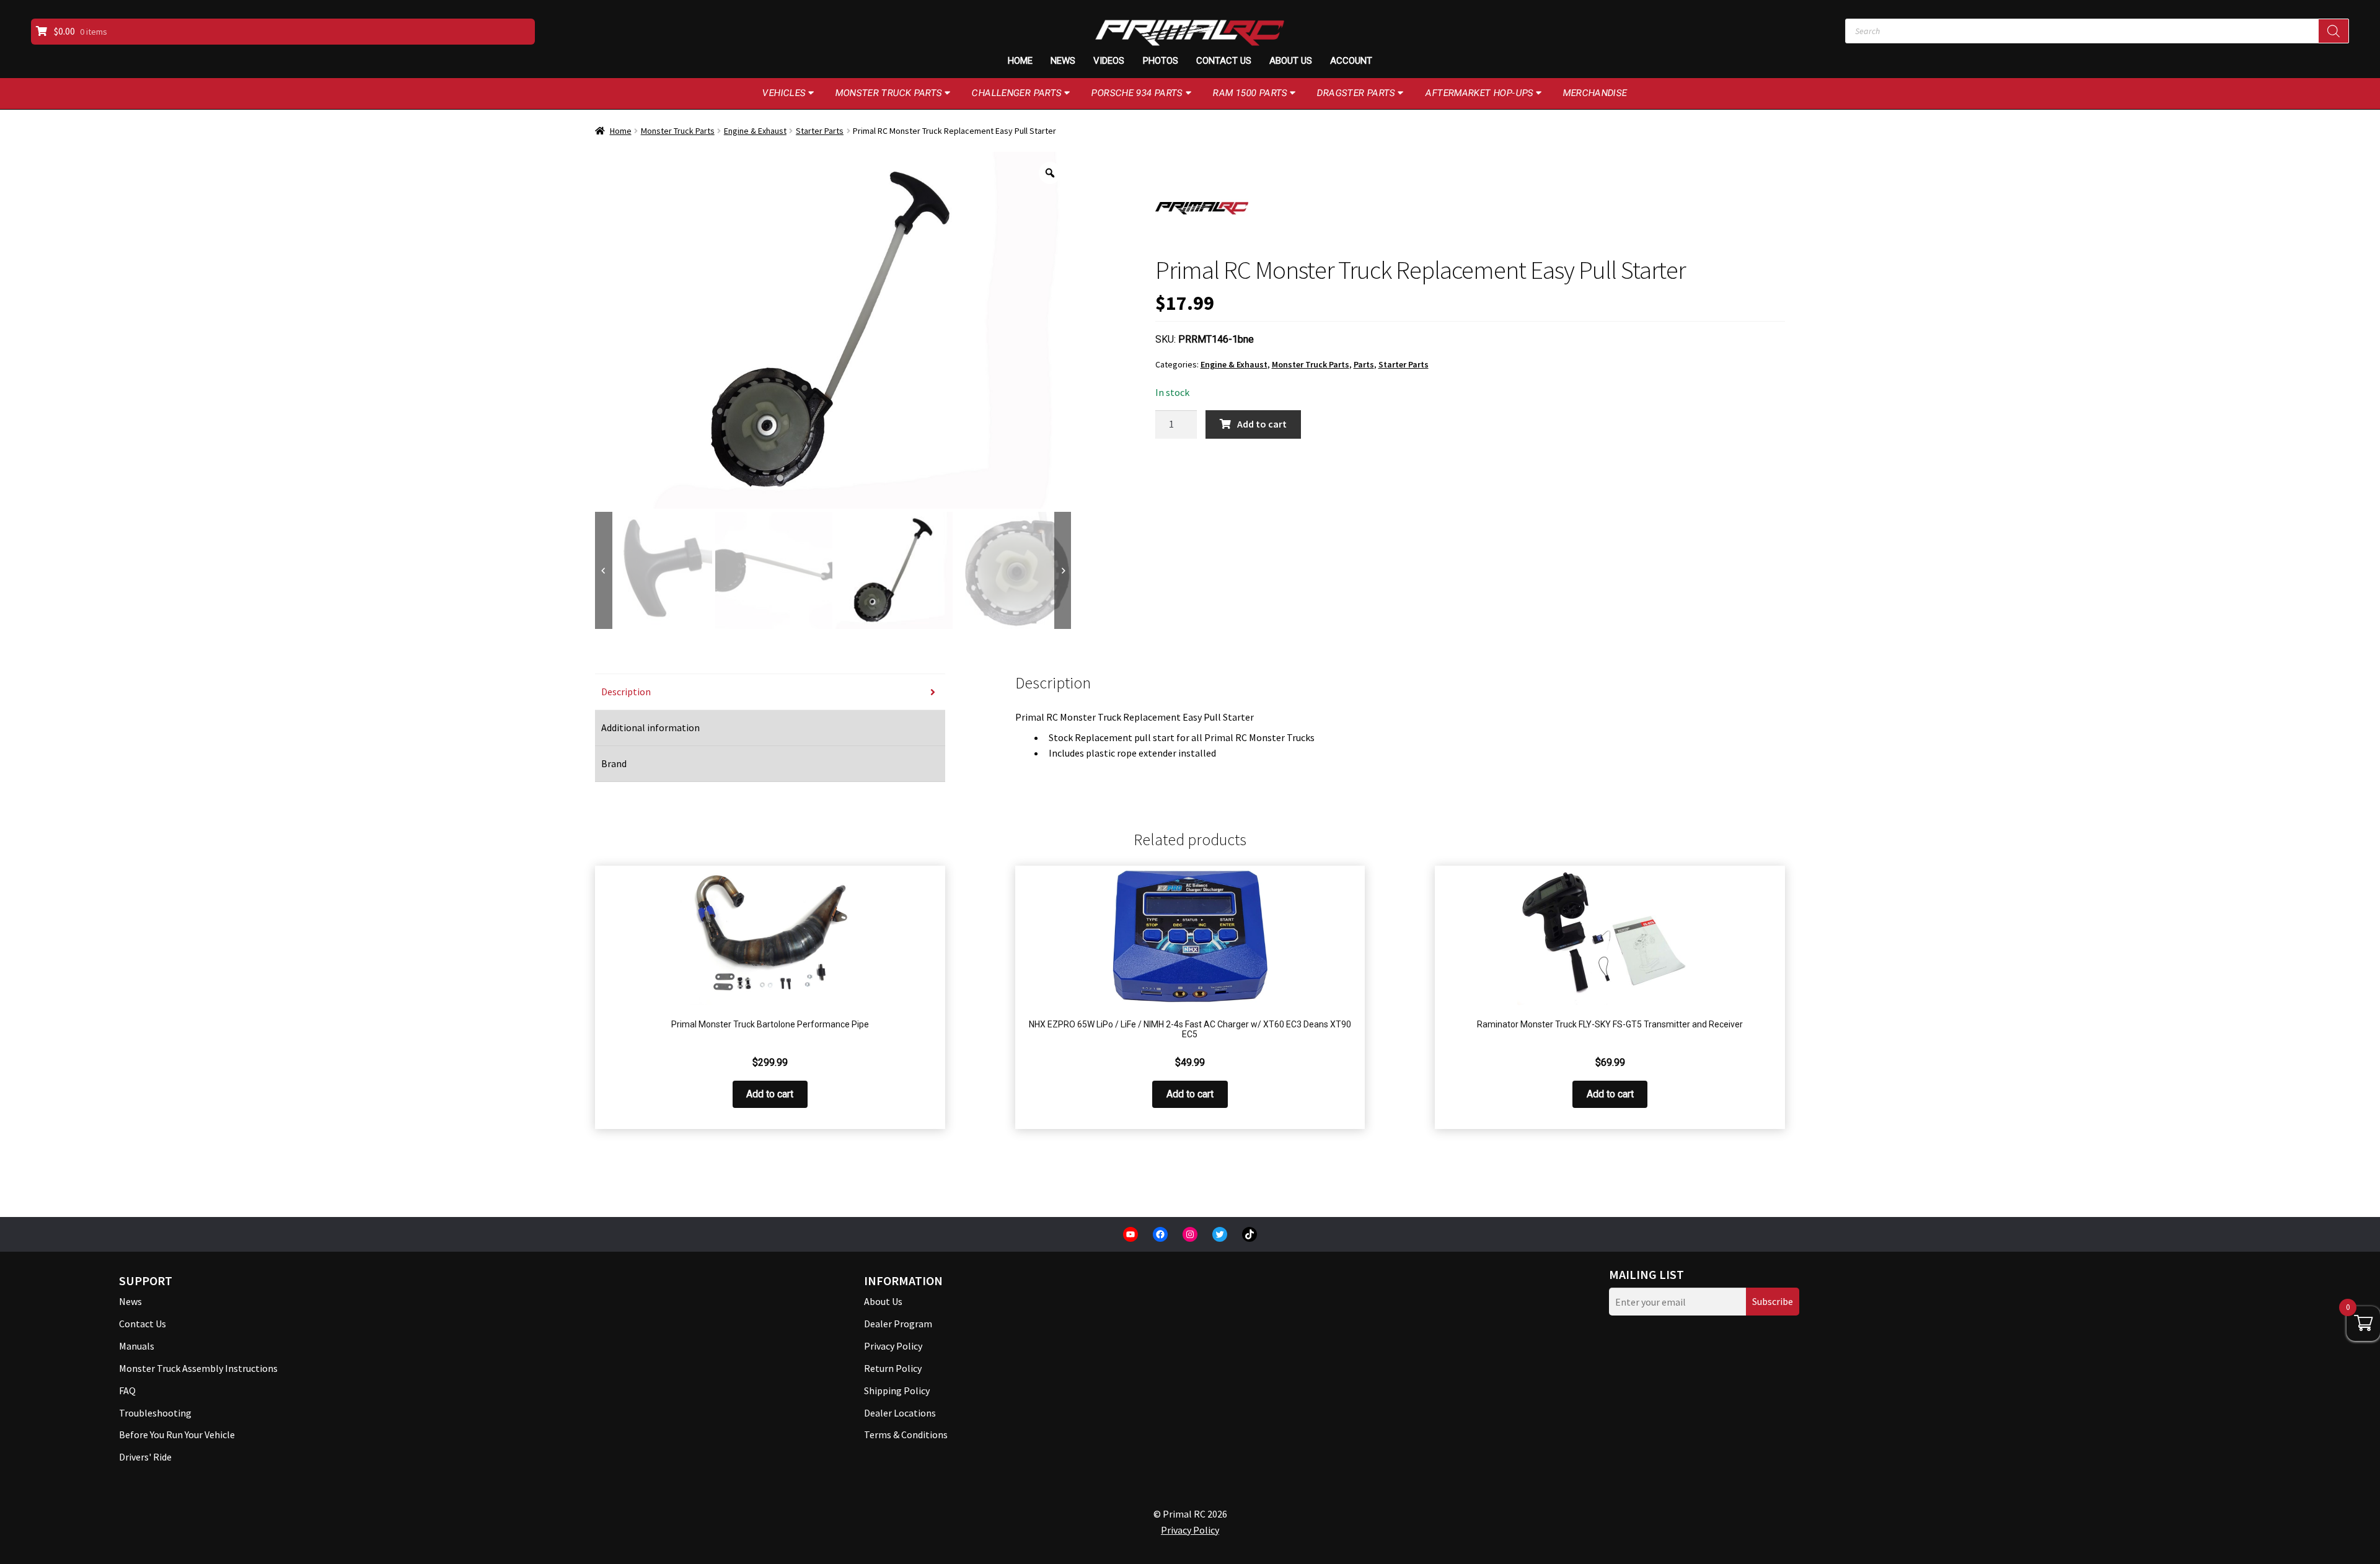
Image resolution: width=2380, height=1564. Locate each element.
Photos (1161, 61)
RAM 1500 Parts (1250, 93)
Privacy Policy (893, 1346)
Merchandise (1595, 93)
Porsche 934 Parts (1137, 93)
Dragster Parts (1356, 93)
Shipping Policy (897, 1390)
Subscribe (1773, 1301)
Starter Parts (820, 131)
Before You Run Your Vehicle (177, 1434)
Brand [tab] (614, 763)
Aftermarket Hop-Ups (1480, 93)
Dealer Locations (900, 1413)
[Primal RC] (1202, 208)
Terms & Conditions (906, 1434)
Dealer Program (898, 1324)
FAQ (127, 1390)
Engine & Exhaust (755, 131)
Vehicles (784, 93)
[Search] (2334, 31)
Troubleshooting (155, 1413)
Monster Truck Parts (889, 93)
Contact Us (1224, 61)
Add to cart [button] (770, 1094)
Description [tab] (626, 692)
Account (1351, 61)
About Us (1291, 61)
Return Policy (893, 1368)
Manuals (137, 1346)
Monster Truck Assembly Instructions (198, 1368)
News (1063, 61)
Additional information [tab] (650, 727)
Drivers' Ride (145, 1457)
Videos (1109, 61)
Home (1020, 61)
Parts (1364, 364)
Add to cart (1262, 424)
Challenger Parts (1017, 93)
